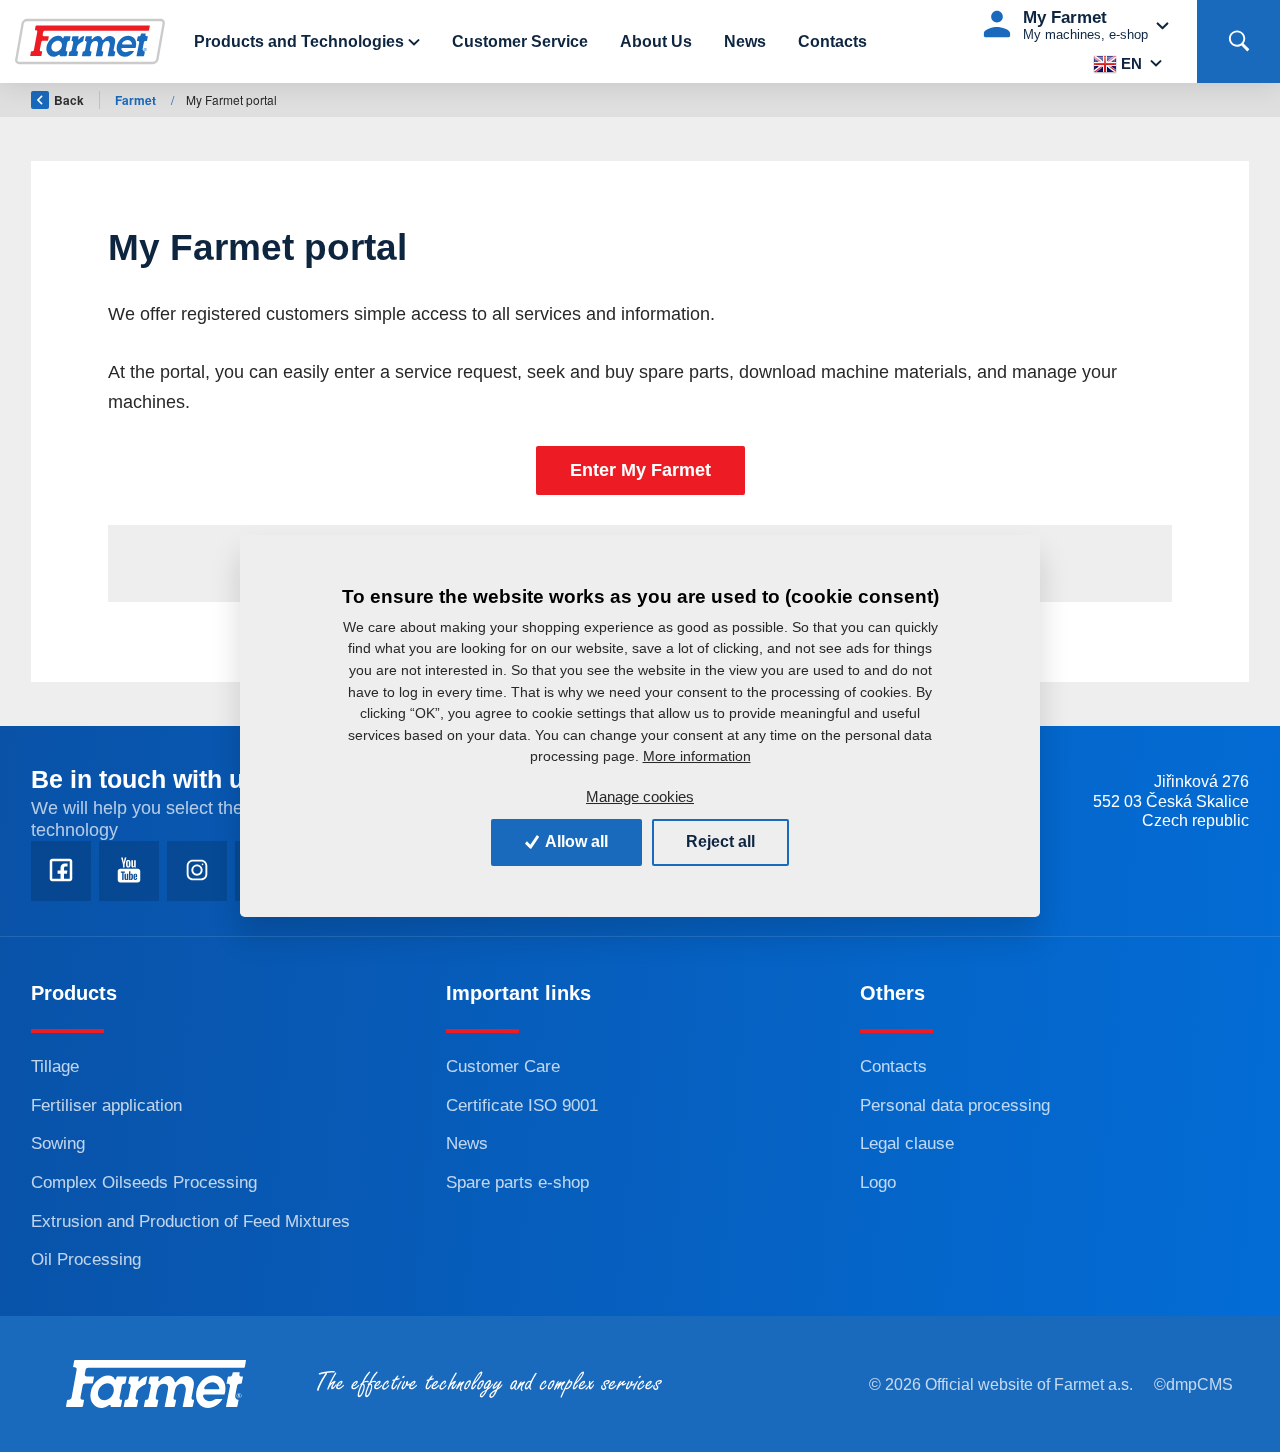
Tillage (55, 1066)
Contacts (832, 41)
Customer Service (520, 41)
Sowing (58, 1143)
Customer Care (503, 1066)
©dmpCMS (1193, 1384)
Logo (878, 1182)
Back (69, 100)
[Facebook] (61, 871)
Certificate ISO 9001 (522, 1105)
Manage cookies (640, 796)
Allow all (575, 841)
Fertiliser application (106, 1105)
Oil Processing (86, 1259)
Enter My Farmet (640, 470)
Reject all (720, 841)
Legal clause (907, 1143)
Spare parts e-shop (517, 1182)
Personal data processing (955, 1105)
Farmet (137, 100)
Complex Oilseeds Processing (144, 1182)
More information (697, 756)
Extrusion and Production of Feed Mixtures (190, 1221)
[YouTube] (129, 871)
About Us (656, 41)
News (745, 41)
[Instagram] (197, 871)
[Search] (1238, 41)
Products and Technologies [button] (299, 41)
